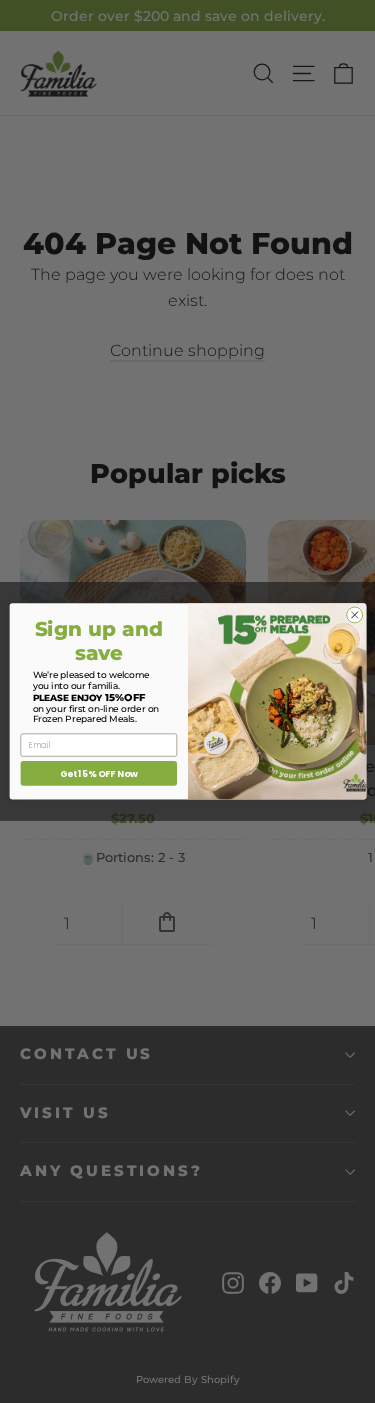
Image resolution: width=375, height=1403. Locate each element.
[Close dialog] (354, 615)
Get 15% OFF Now (98, 773)
